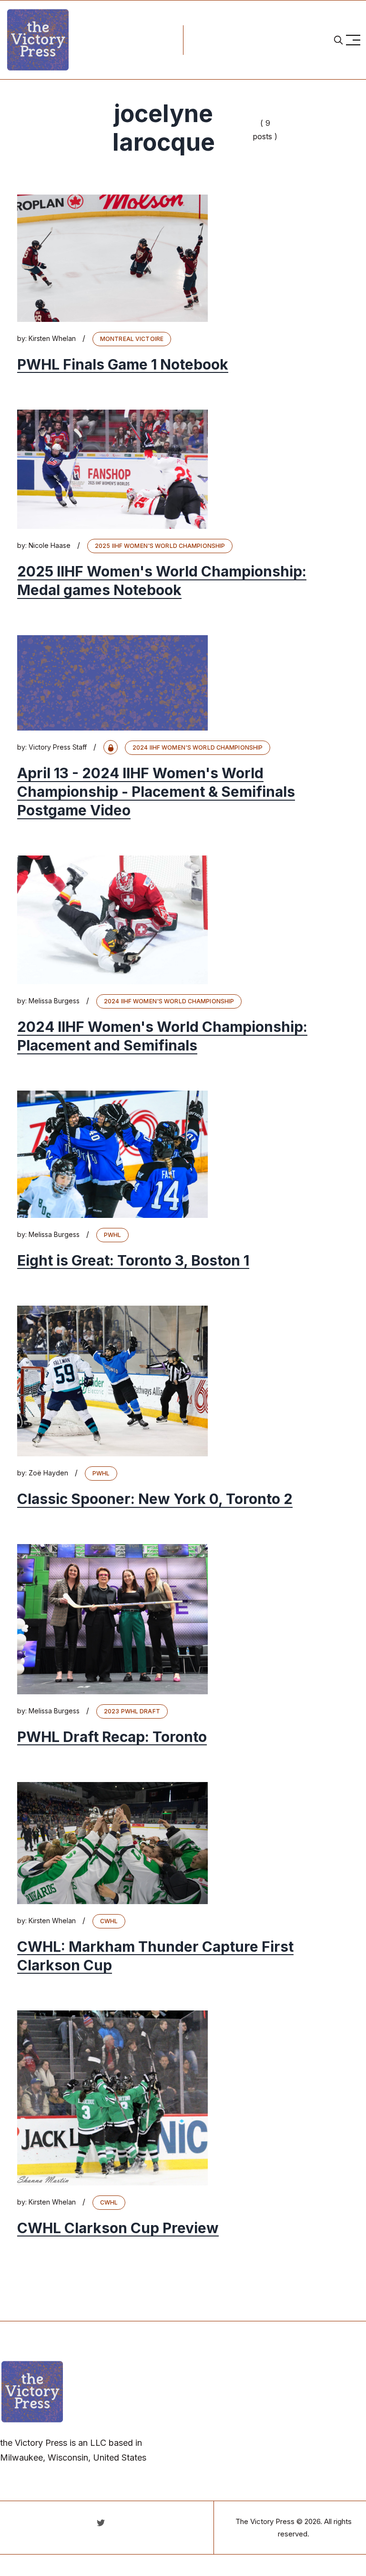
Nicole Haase (50, 545)
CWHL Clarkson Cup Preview (118, 2228)
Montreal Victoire (132, 339)
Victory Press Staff (58, 747)
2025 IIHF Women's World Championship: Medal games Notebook (162, 581)
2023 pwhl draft (132, 1711)
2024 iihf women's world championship (198, 747)
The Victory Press (265, 2521)
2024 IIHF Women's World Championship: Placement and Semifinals (162, 1036)
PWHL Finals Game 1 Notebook (123, 364)
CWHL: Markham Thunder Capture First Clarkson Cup (155, 1956)
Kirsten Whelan (52, 338)
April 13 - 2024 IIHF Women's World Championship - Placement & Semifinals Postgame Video (156, 792)
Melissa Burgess (54, 1001)
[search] (338, 40)
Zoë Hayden (48, 1473)
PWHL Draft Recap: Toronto (112, 1737)
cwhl (109, 1921)
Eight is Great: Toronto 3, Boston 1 (133, 1260)
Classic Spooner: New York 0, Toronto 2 (155, 1499)
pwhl (112, 1235)
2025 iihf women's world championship (160, 546)
